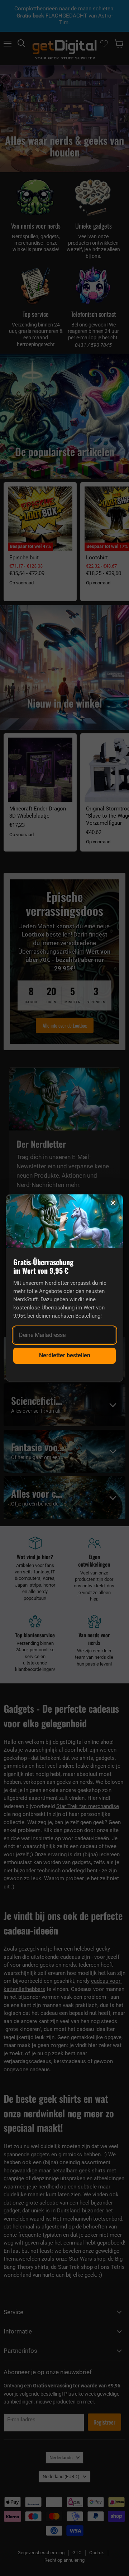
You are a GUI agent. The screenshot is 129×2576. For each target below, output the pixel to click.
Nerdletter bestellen (65, 1355)
